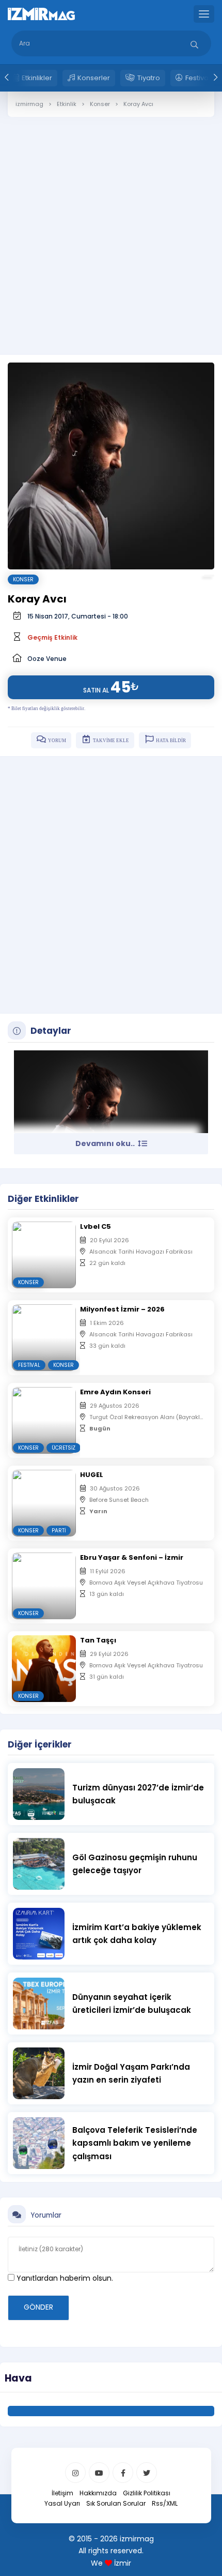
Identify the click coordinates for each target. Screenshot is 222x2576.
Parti (59, 1531)
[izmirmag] (41, 13)
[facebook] (123, 2473)
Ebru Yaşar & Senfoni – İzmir (132, 1557)
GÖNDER (38, 2307)
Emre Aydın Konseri (115, 1392)
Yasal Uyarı (62, 2503)
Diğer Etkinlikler (43, 1199)
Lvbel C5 (96, 1226)
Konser (23, 579)
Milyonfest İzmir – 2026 (122, 1309)
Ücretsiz (64, 1448)
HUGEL (92, 1475)
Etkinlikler (37, 78)
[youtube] (99, 2473)
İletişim (62, 2493)
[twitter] (147, 2473)
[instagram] (75, 2473)
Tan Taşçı (98, 1640)
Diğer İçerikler (40, 1744)
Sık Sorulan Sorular (116, 2503)
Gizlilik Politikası (147, 2493)
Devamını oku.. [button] (106, 1143)
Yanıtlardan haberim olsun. (64, 2278)
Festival (29, 1365)
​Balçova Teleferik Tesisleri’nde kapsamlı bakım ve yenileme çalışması (135, 2143)
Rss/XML (165, 2503)
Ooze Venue (47, 659)
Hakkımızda (98, 2493)
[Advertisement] (111, 228)
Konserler (94, 78)
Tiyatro (149, 78)
